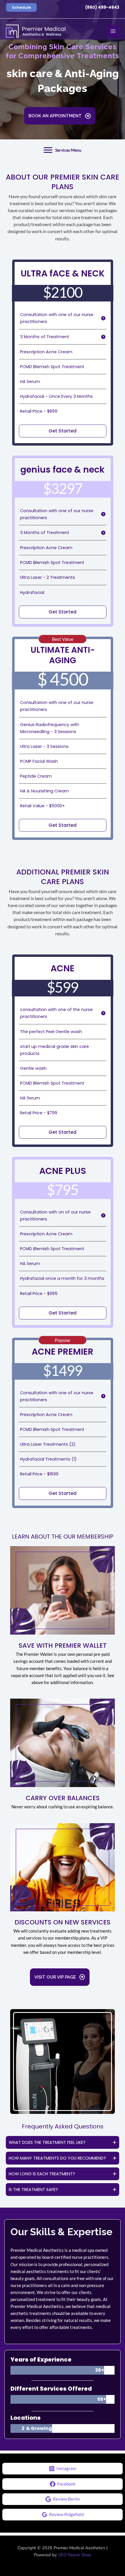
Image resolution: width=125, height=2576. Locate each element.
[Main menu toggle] (113, 31)
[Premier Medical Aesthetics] (36, 31)
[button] (21, 7)
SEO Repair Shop (75, 2555)
